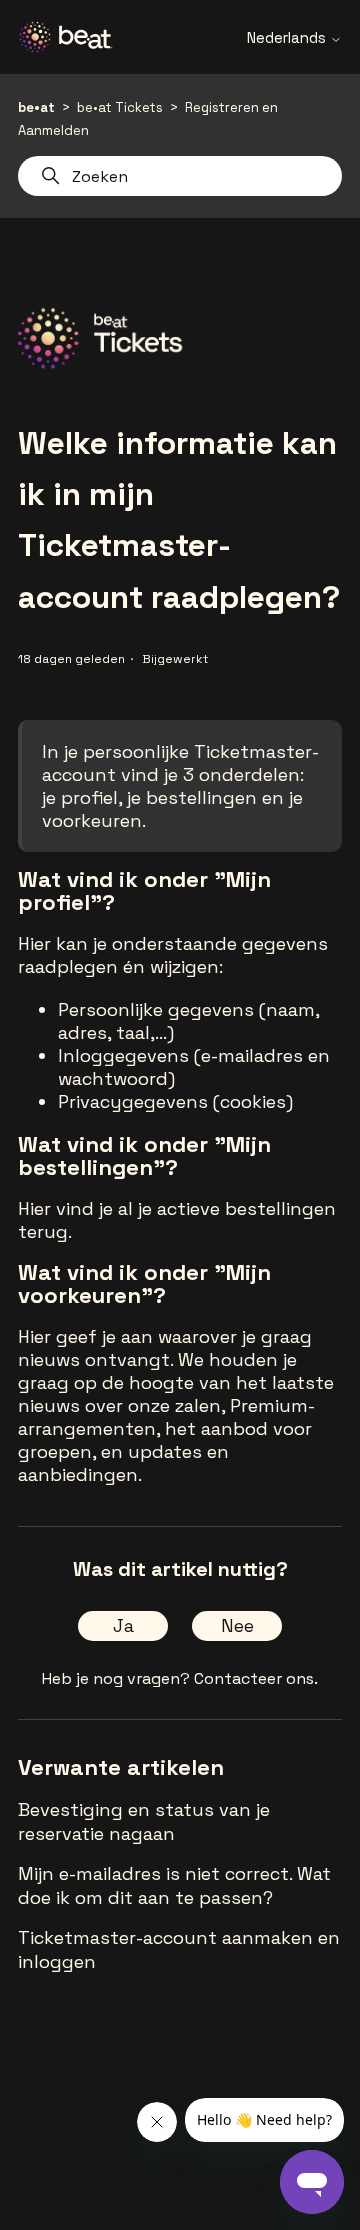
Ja (123, 1625)
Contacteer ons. (256, 1678)
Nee (237, 1625)
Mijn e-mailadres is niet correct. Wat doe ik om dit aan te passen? (174, 1885)
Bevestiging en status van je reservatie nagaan (144, 1821)
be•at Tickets (120, 107)
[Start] (73, 37)
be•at (36, 107)
